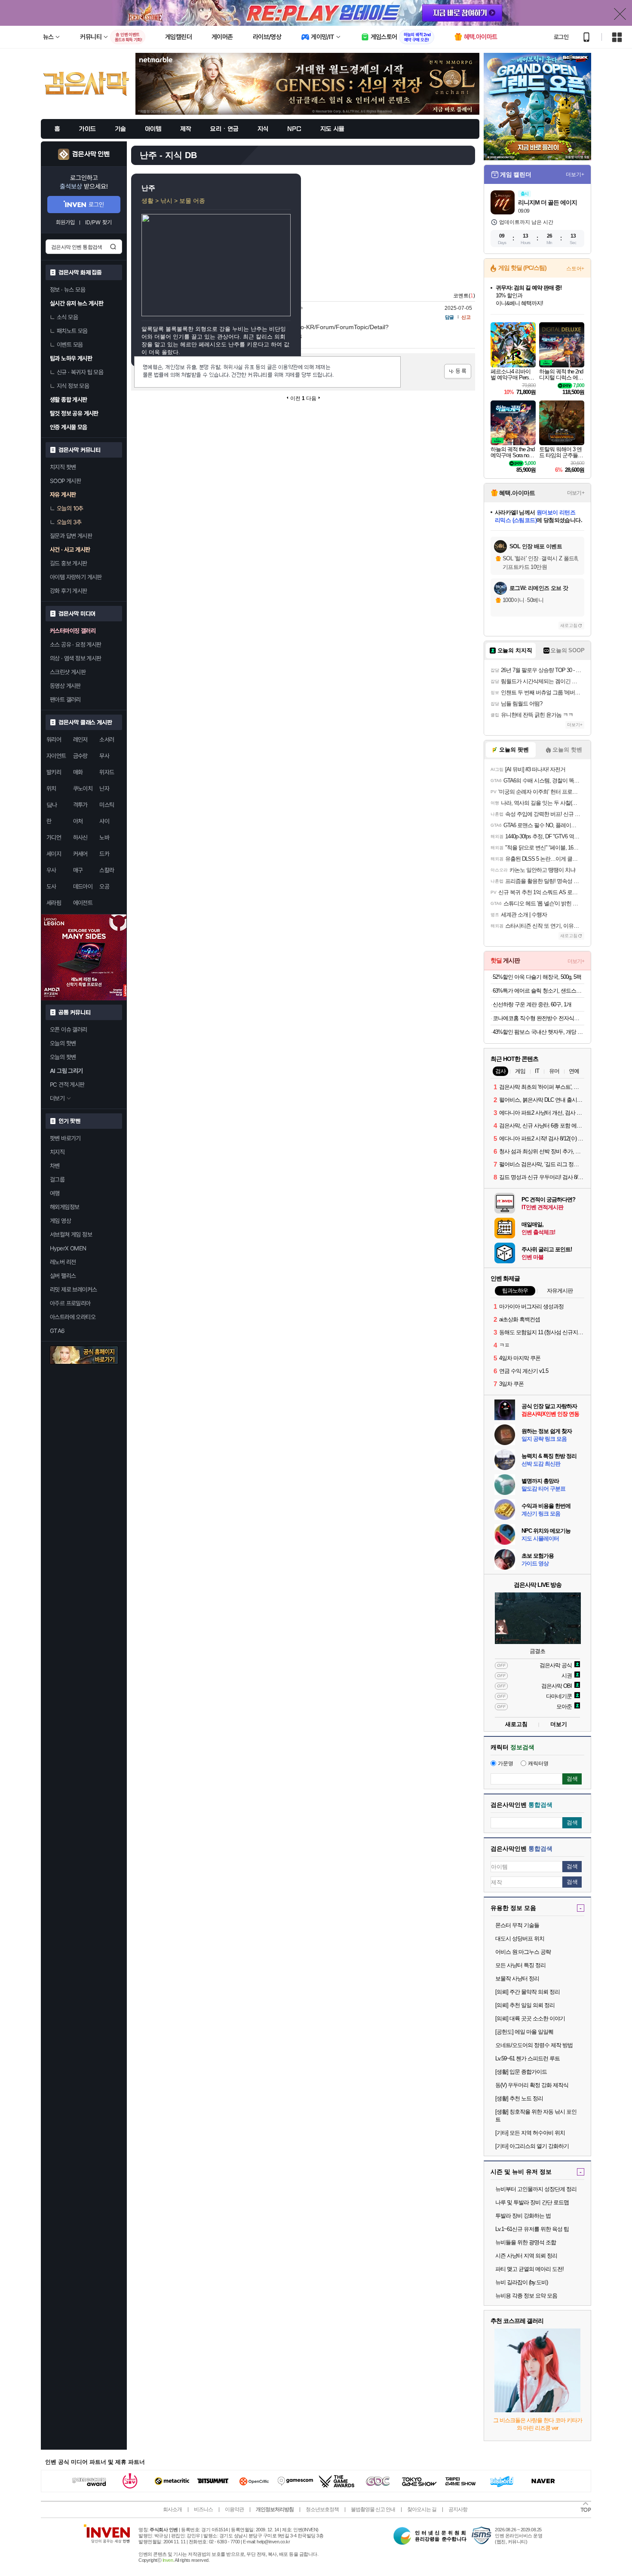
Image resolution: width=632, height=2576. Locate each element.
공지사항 (458, 2509)
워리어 (54, 739)
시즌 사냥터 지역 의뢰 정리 (526, 2256)
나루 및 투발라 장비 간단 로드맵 (532, 2202)
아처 (78, 821)
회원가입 (65, 222)
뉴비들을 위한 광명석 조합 (526, 2242)
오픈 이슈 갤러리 (69, 1030)
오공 (104, 886)
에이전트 (83, 903)
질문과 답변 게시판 (71, 536)
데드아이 (83, 886)
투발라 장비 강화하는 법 (523, 2216)
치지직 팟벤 (63, 467)
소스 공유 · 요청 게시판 (76, 645)
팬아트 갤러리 (65, 700)
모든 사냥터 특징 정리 (520, 1965)
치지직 (57, 1152)
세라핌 (54, 903)
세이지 (54, 854)
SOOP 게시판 (65, 481)
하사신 (80, 837)
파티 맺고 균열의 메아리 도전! (529, 2269)
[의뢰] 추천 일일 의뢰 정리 (525, 2005)
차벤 (55, 1166)
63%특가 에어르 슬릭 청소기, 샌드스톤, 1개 (538, 991)
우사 (51, 870)
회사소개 (172, 2509)
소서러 (107, 739)
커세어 (80, 854)
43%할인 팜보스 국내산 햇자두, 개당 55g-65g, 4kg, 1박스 (538, 1032)
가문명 (506, 1763)
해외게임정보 (64, 1207)
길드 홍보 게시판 (69, 563)
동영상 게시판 (65, 686)
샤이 (104, 821)
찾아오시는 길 (422, 2509)
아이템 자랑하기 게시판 (76, 577)
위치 (51, 788)
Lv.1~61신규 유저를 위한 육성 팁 (532, 2229)
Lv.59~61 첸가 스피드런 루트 (528, 2058)
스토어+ (575, 269)
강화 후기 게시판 (69, 591)
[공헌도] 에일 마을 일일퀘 (524, 2032)
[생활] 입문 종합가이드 (521, 2072)
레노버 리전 (63, 1262)
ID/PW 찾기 (98, 222)
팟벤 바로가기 (65, 1138)
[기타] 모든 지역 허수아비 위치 (530, 2133)
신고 (466, 317)
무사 (104, 756)
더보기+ (575, 174)
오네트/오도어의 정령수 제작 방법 (534, 2045)
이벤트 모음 (70, 345)
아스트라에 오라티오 (73, 1317)
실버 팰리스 (63, 1276)
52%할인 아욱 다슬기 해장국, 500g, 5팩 (537, 977)
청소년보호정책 (322, 2509)
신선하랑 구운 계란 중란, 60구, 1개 (532, 1004)
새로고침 (569, 625)
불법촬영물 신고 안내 (373, 2509)
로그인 (561, 37)
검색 (113, 247)
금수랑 (80, 756)
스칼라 (107, 870)
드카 (104, 854)
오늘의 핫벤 (63, 1043)
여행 (55, 1193)
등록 (458, 371)
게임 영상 (60, 1221)
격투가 (80, 805)
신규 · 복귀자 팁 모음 (80, 372)
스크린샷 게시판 (68, 672)
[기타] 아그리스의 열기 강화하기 (532, 2146)
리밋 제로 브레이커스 (73, 1290)
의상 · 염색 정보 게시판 (76, 658)
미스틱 (107, 805)
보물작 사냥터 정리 (517, 1979)
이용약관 (234, 2509)
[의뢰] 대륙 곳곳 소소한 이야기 (530, 2018)
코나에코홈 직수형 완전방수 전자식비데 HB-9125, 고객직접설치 (538, 1018)
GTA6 (57, 1331)
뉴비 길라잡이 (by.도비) (522, 2282)
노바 (104, 837)
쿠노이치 (83, 788)
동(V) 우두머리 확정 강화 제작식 (532, 2085)
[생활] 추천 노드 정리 (519, 2098)
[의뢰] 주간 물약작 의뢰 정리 (528, 1992)
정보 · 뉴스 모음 (67, 290)
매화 (78, 772)
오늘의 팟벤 (63, 1057)
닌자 (104, 788)
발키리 (54, 772)
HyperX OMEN (68, 1248)
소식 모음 (67, 317)
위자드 (107, 772)
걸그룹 (57, 1180)
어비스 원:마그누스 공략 (523, 1952)
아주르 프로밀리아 (70, 1303)
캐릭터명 (538, 1763)
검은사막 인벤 (91, 154)
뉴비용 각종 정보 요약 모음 (526, 2296)
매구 (78, 870)
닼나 (52, 805)
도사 (51, 886)
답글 (449, 317)
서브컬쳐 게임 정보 (71, 1235)
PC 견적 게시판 (67, 1085)
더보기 (559, 1724)
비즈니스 (203, 2509)
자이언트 (56, 756)
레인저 (80, 739)
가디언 (54, 837)
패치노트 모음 (72, 331)
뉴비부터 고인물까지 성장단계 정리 (536, 2189)
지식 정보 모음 (73, 386)
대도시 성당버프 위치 (520, 1939)
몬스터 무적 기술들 (517, 1925)
